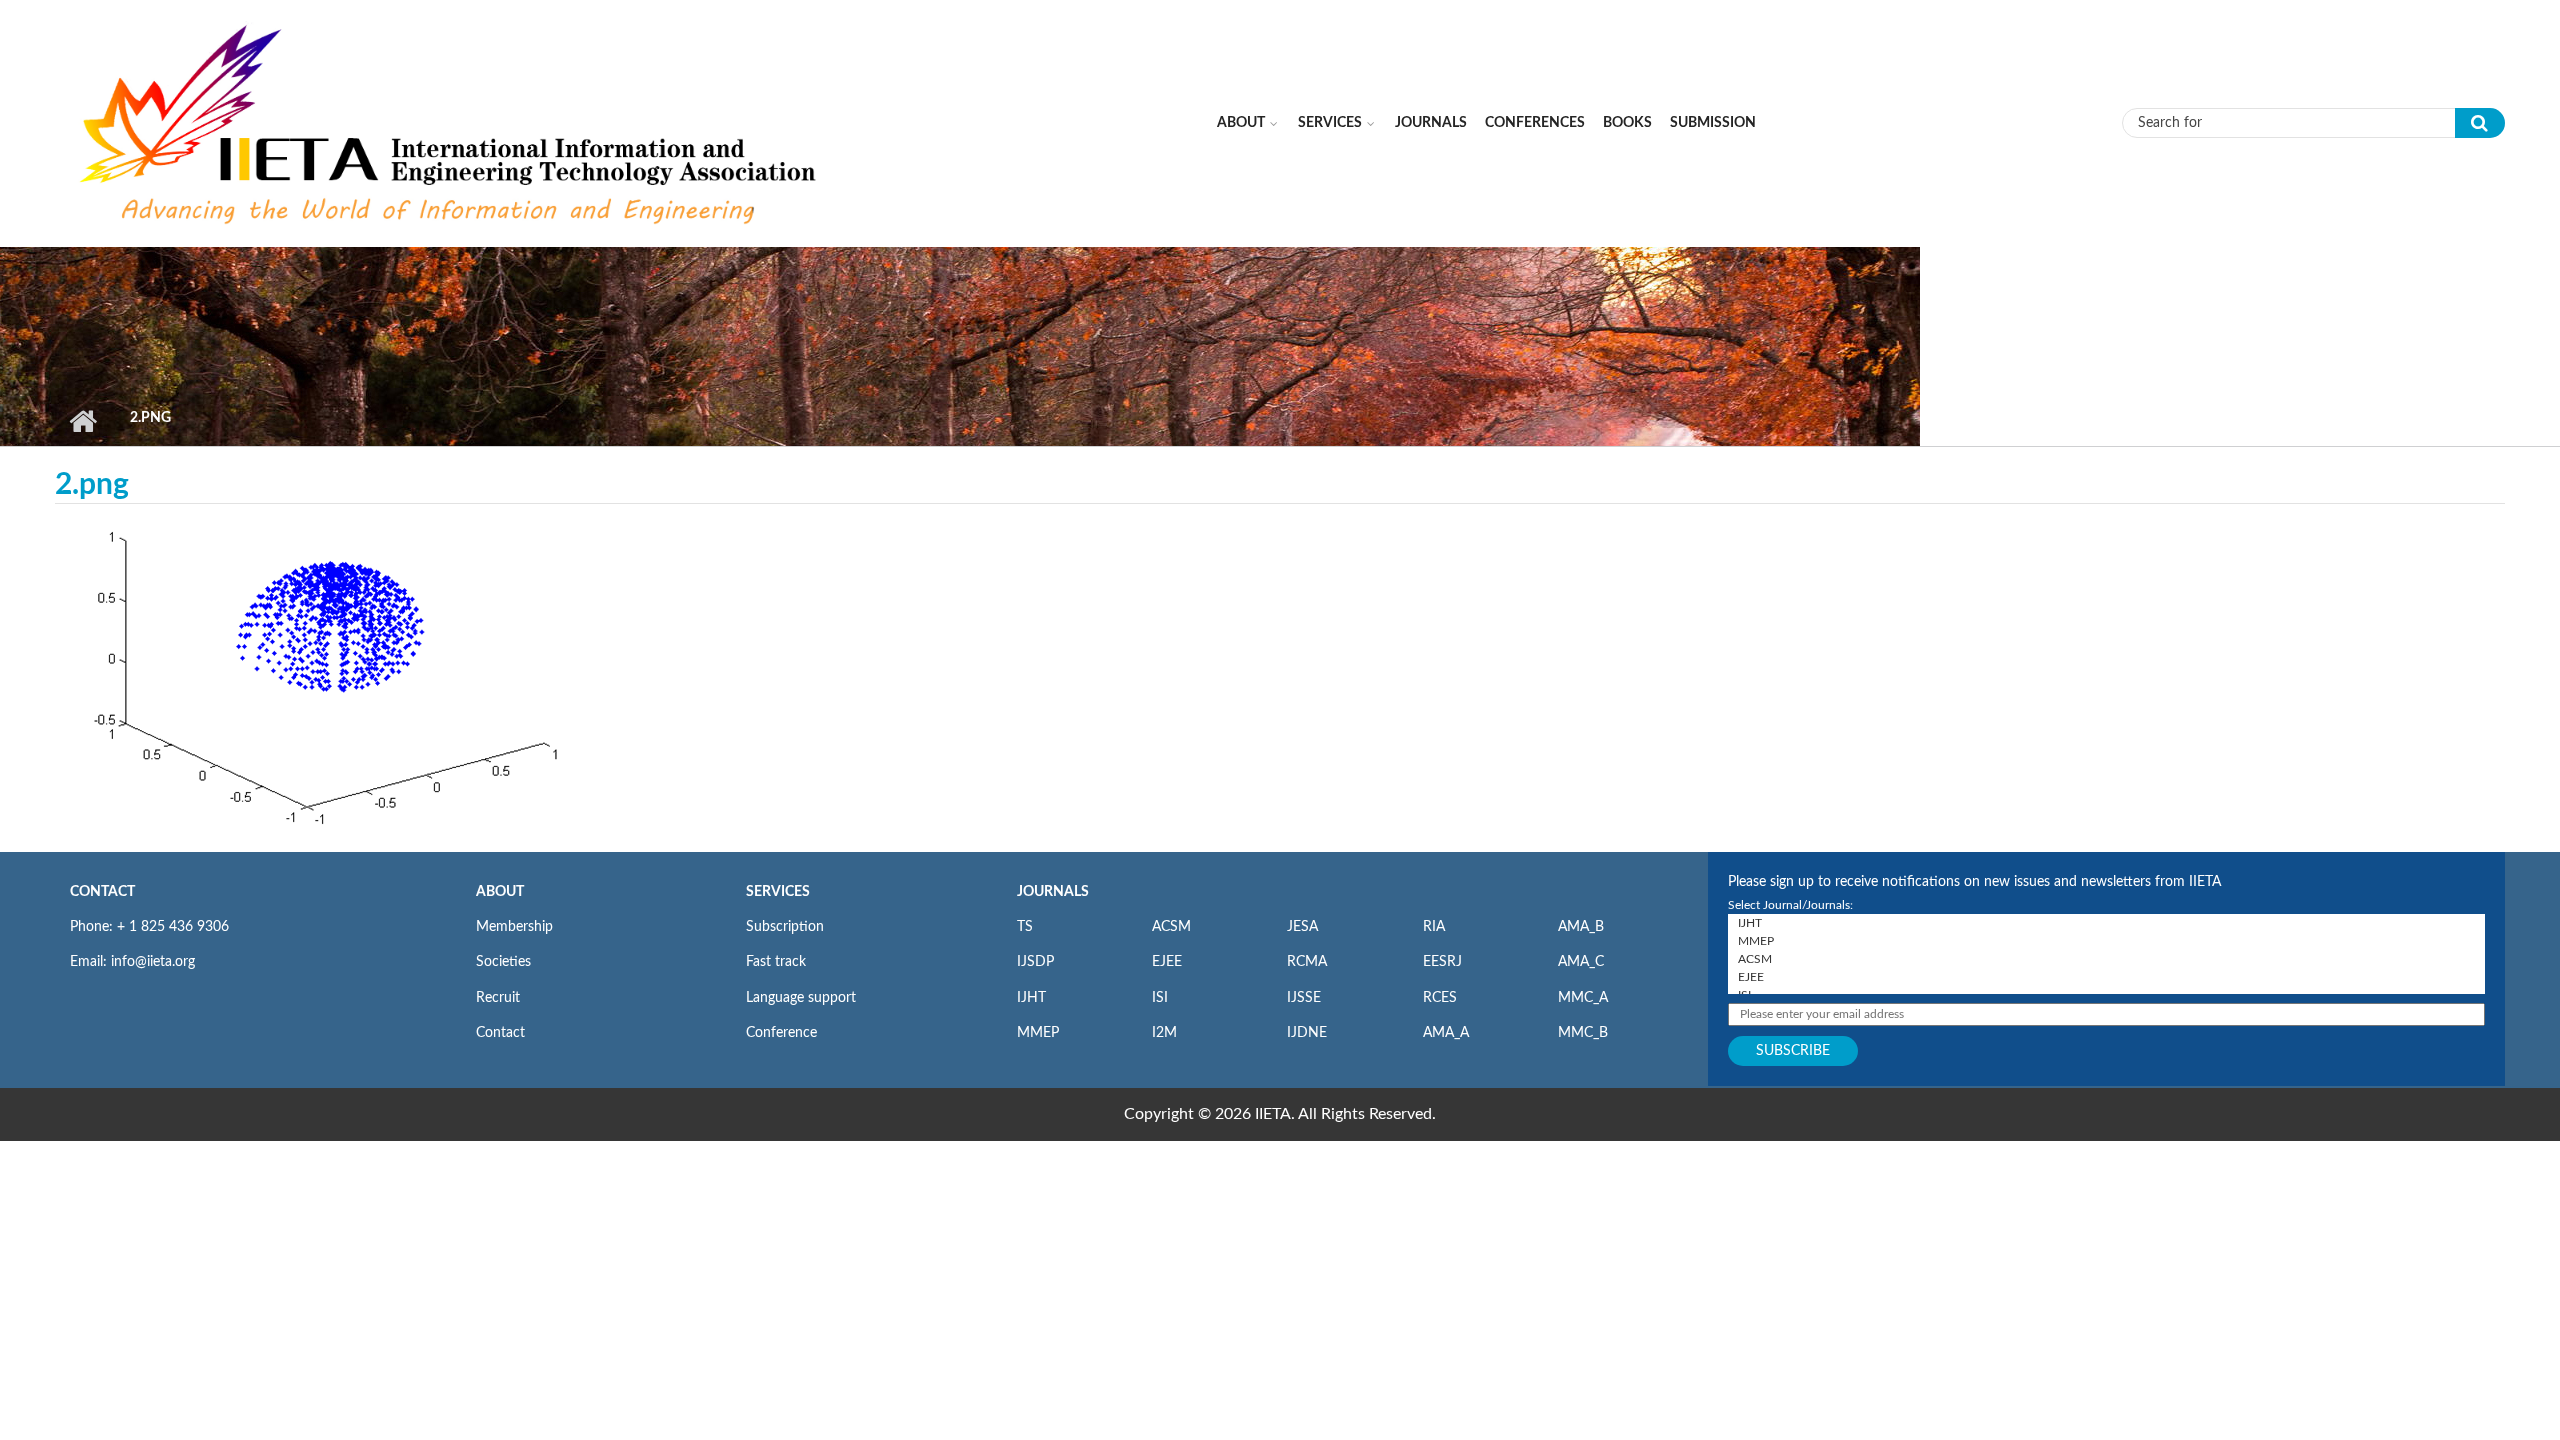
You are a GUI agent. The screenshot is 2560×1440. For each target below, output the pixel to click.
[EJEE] (2106, 977)
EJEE (1167, 962)
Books (1627, 123)
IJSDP (1035, 962)
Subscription (785, 927)
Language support (801, 998)
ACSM (1171, 927)
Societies (503, 962)
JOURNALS (1053, 892)
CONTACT (102, 892)
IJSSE (1304, 998)
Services (1330, 123)
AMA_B (1581, 927)
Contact (500, 1033)
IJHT (1031, 998)
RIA (1434, 927)
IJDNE (1307, 1033)
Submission (1713, 123)
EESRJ (1442, 962)
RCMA (1307, 962)
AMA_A (1446, 1033)
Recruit (498, 998)
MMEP (1038, 1033)
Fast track (776, 962)
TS (1025, 927)
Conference (781, 1033)
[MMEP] (2106, 941)
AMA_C (1581, 962)
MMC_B (1583, 1033)
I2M (1164, 1033)
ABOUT (500, 892)
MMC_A (1583, 998)
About (1241, 123)
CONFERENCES (1535, 123)
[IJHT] (2106, 923)
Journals (1431, 123)
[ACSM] (2106, 959)
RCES (1440, 998)
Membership (514, 927)
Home (82, 421)
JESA (1302, 927)
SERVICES (778, 892)
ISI (1160, 998)
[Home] (451, 122)
